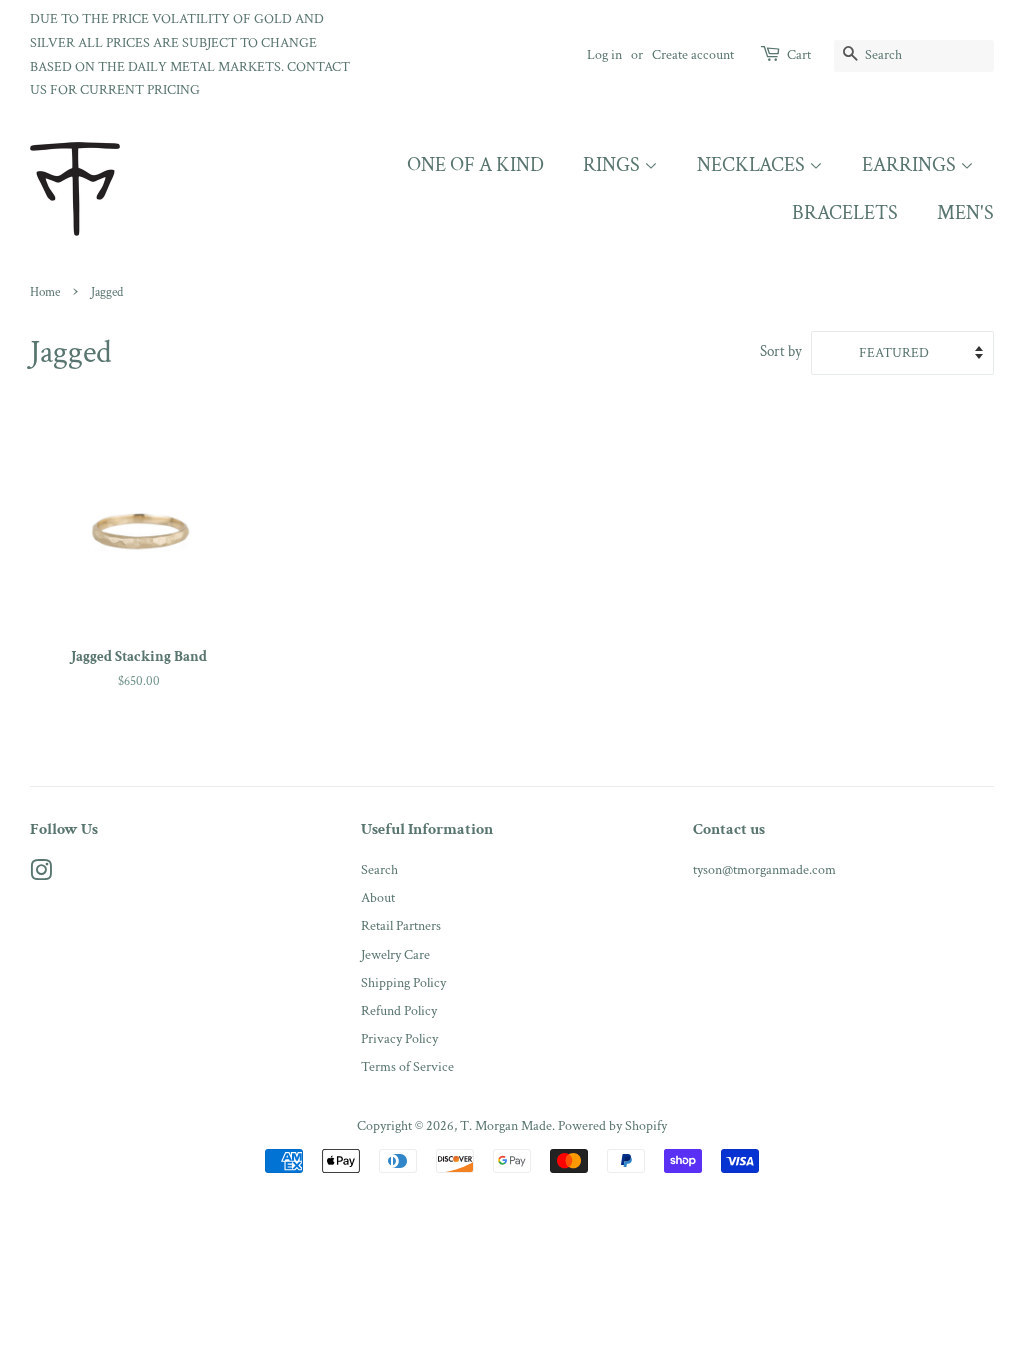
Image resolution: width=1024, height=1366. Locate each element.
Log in (604, 55)
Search (379, 869)
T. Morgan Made (506, 1125)
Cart (799, 55)
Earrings (911, 165)
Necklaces (753, 165)
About (378, 897)
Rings (613, 165)
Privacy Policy (399, 1038)
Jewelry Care (395, 954)
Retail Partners (401, 925)
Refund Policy (399, 1010)
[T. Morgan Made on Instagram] (41, 874)
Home (45, 292)
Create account (693, 55)
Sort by (781, 351)
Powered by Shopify (612, 1125)
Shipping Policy (403, 982)
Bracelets (845, 213)
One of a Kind (475, 165)
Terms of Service (407, 1066)
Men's (965, 213)
